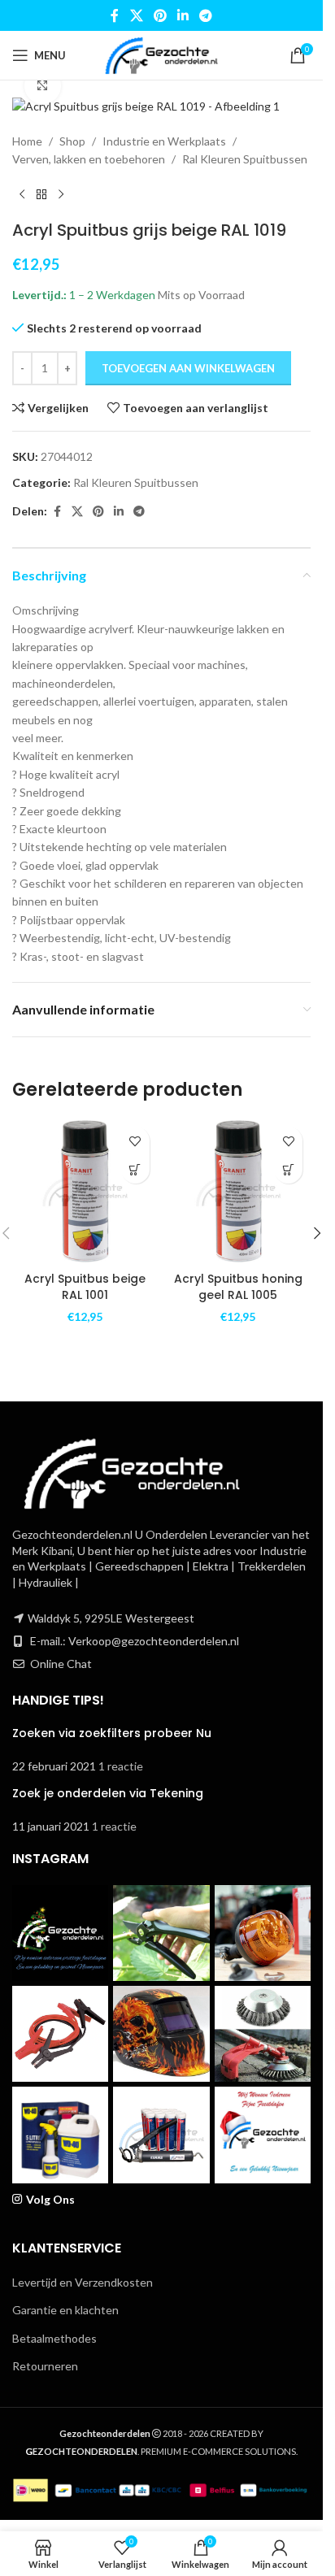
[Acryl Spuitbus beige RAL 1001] (85, 1191)
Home (27, 141)
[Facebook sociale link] (115, 15)
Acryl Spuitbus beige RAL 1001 (85, 1287)
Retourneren (45, 2366)
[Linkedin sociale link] (183, 15)
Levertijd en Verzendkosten (83, 2282)
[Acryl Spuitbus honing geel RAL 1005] (239, 1191)
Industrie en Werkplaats (164, 141)
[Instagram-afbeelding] (60, 1933)
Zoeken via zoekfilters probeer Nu (112, 1733)
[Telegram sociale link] (206, 15)
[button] (135, 1169)
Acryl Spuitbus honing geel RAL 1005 (238, 1287)
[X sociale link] (136, 15)
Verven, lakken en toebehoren (89, 159)
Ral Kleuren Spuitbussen (245, 159)
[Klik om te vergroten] (43, 86)
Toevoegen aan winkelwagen (188, 368)
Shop (72, 141)
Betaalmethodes (54, 2338)
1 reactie (121, 1766)
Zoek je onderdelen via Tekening (108, 1793)
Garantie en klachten (65, 2310)
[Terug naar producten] (41, 194)
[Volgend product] (61, 194)
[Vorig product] (22, 194)
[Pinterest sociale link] (160, 15)
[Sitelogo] (161, 54)
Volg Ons (50, 2199)
